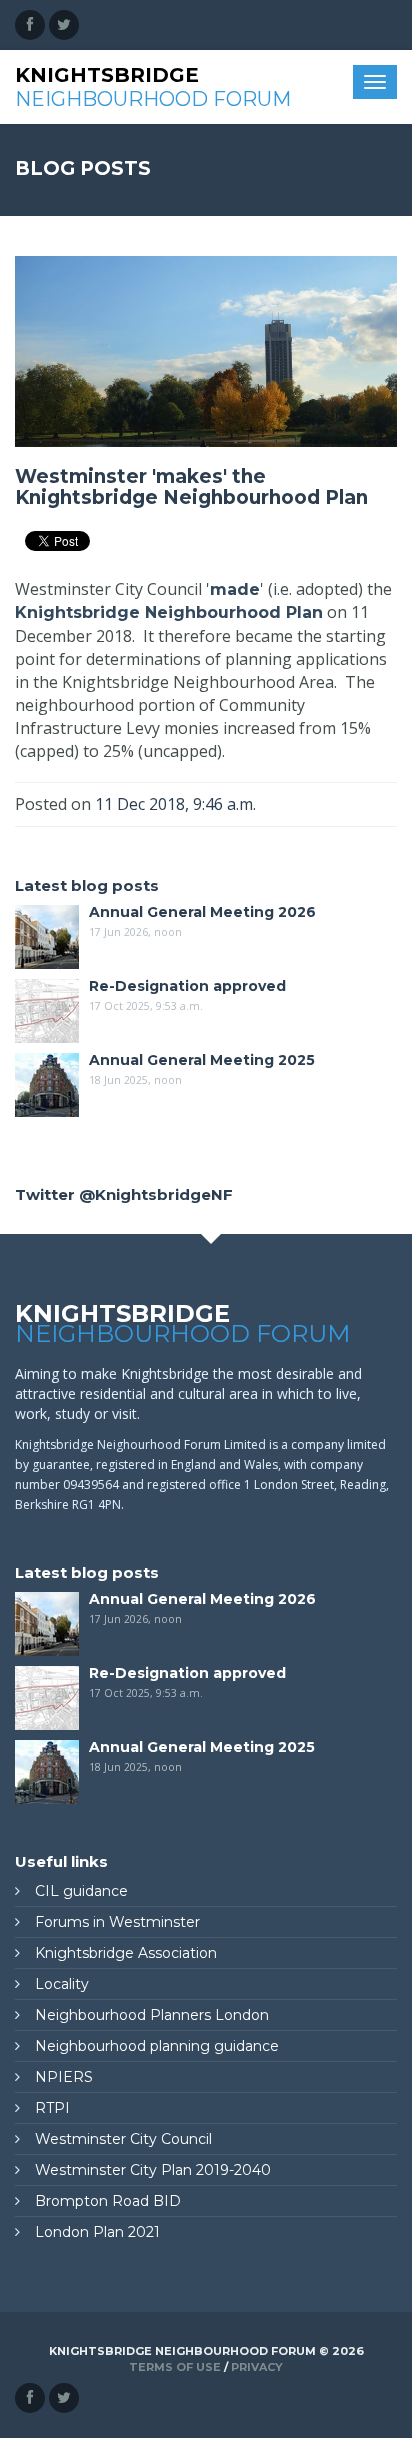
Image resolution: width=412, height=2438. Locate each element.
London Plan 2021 (97, 2232)
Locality (62, 1984)
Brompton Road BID (108, 2201)
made (235, 589)
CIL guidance (81, 1891)
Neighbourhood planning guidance (157, 2046)
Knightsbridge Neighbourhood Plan (169, 612)
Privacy (257, 2367)
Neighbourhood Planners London (152, 2015)
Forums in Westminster (117, 1922)
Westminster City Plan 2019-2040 (153, 2170)
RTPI (52, 2108)
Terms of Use (175, 2367)
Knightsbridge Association (126, 1953)
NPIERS (64, 2077)
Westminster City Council (123, 2139)
